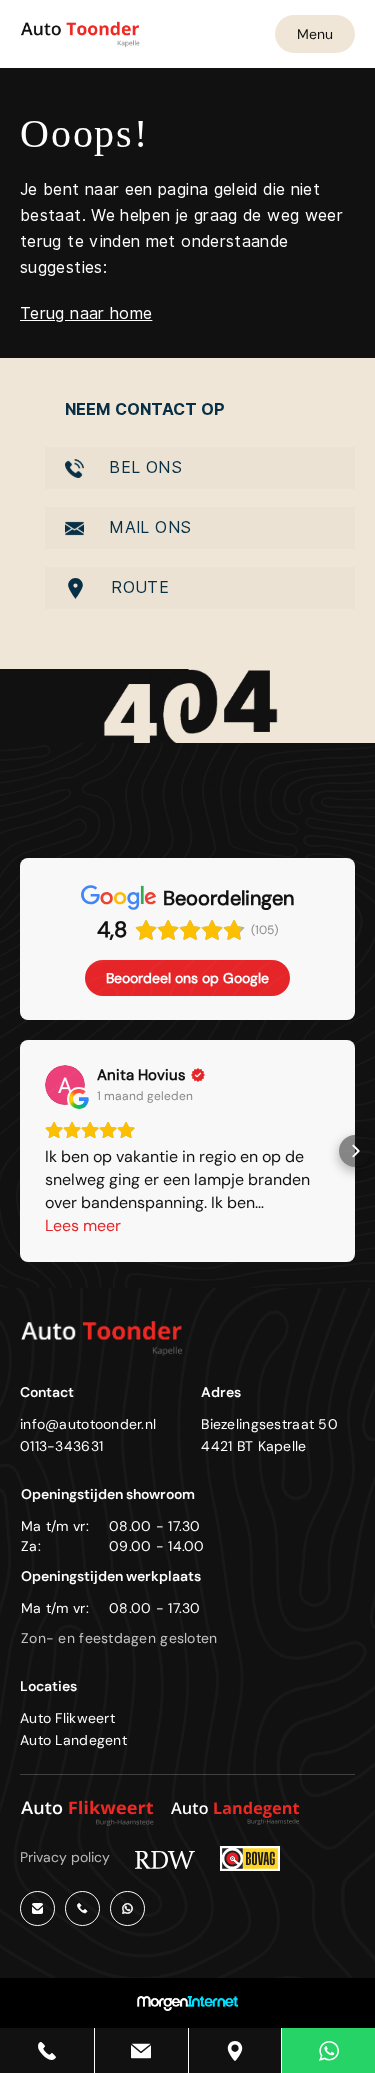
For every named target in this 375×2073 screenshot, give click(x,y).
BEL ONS (143, 467)
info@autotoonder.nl (88, 1424)
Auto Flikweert (67, 1718)
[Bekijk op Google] (65, 1085)
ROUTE (137, 587)
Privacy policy (65, 1857)
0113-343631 (61, 1446)
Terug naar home (86, 313)
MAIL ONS (147, 527)
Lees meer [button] (83, 1225)
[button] (20, 1151)
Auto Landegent (73, 1740)
